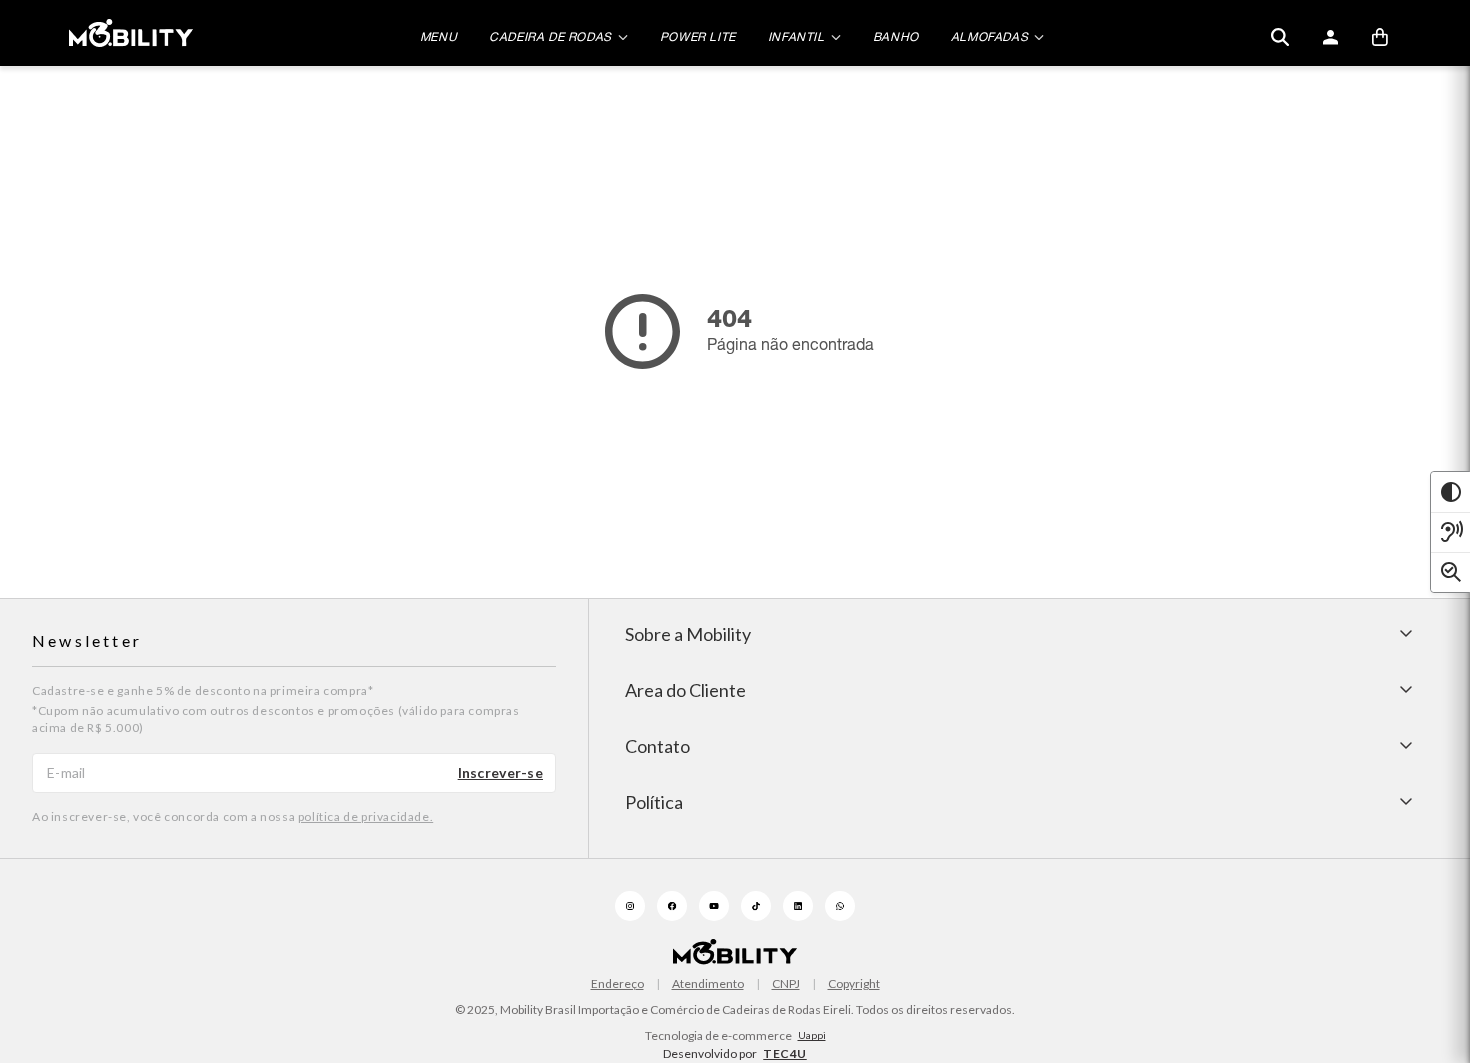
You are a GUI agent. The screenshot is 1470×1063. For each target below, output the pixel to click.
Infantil (796, 37)
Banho (896, 37)
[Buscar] (1280, 37)
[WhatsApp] (840, 906)
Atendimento (708, 984)
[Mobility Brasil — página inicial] (131, 33)
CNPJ (786, 984)
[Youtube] (714, 906)
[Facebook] (672, 906)
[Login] (1330, 37)
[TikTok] (756, 906)
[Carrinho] (1380, 37)
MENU (438, 37)
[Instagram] (630, 906)
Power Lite (698, 37)
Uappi (812, 1035)
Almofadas (989, 37)
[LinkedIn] (798, 906)
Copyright (854, 984)
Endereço (617, 984)
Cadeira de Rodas (550, 37)
